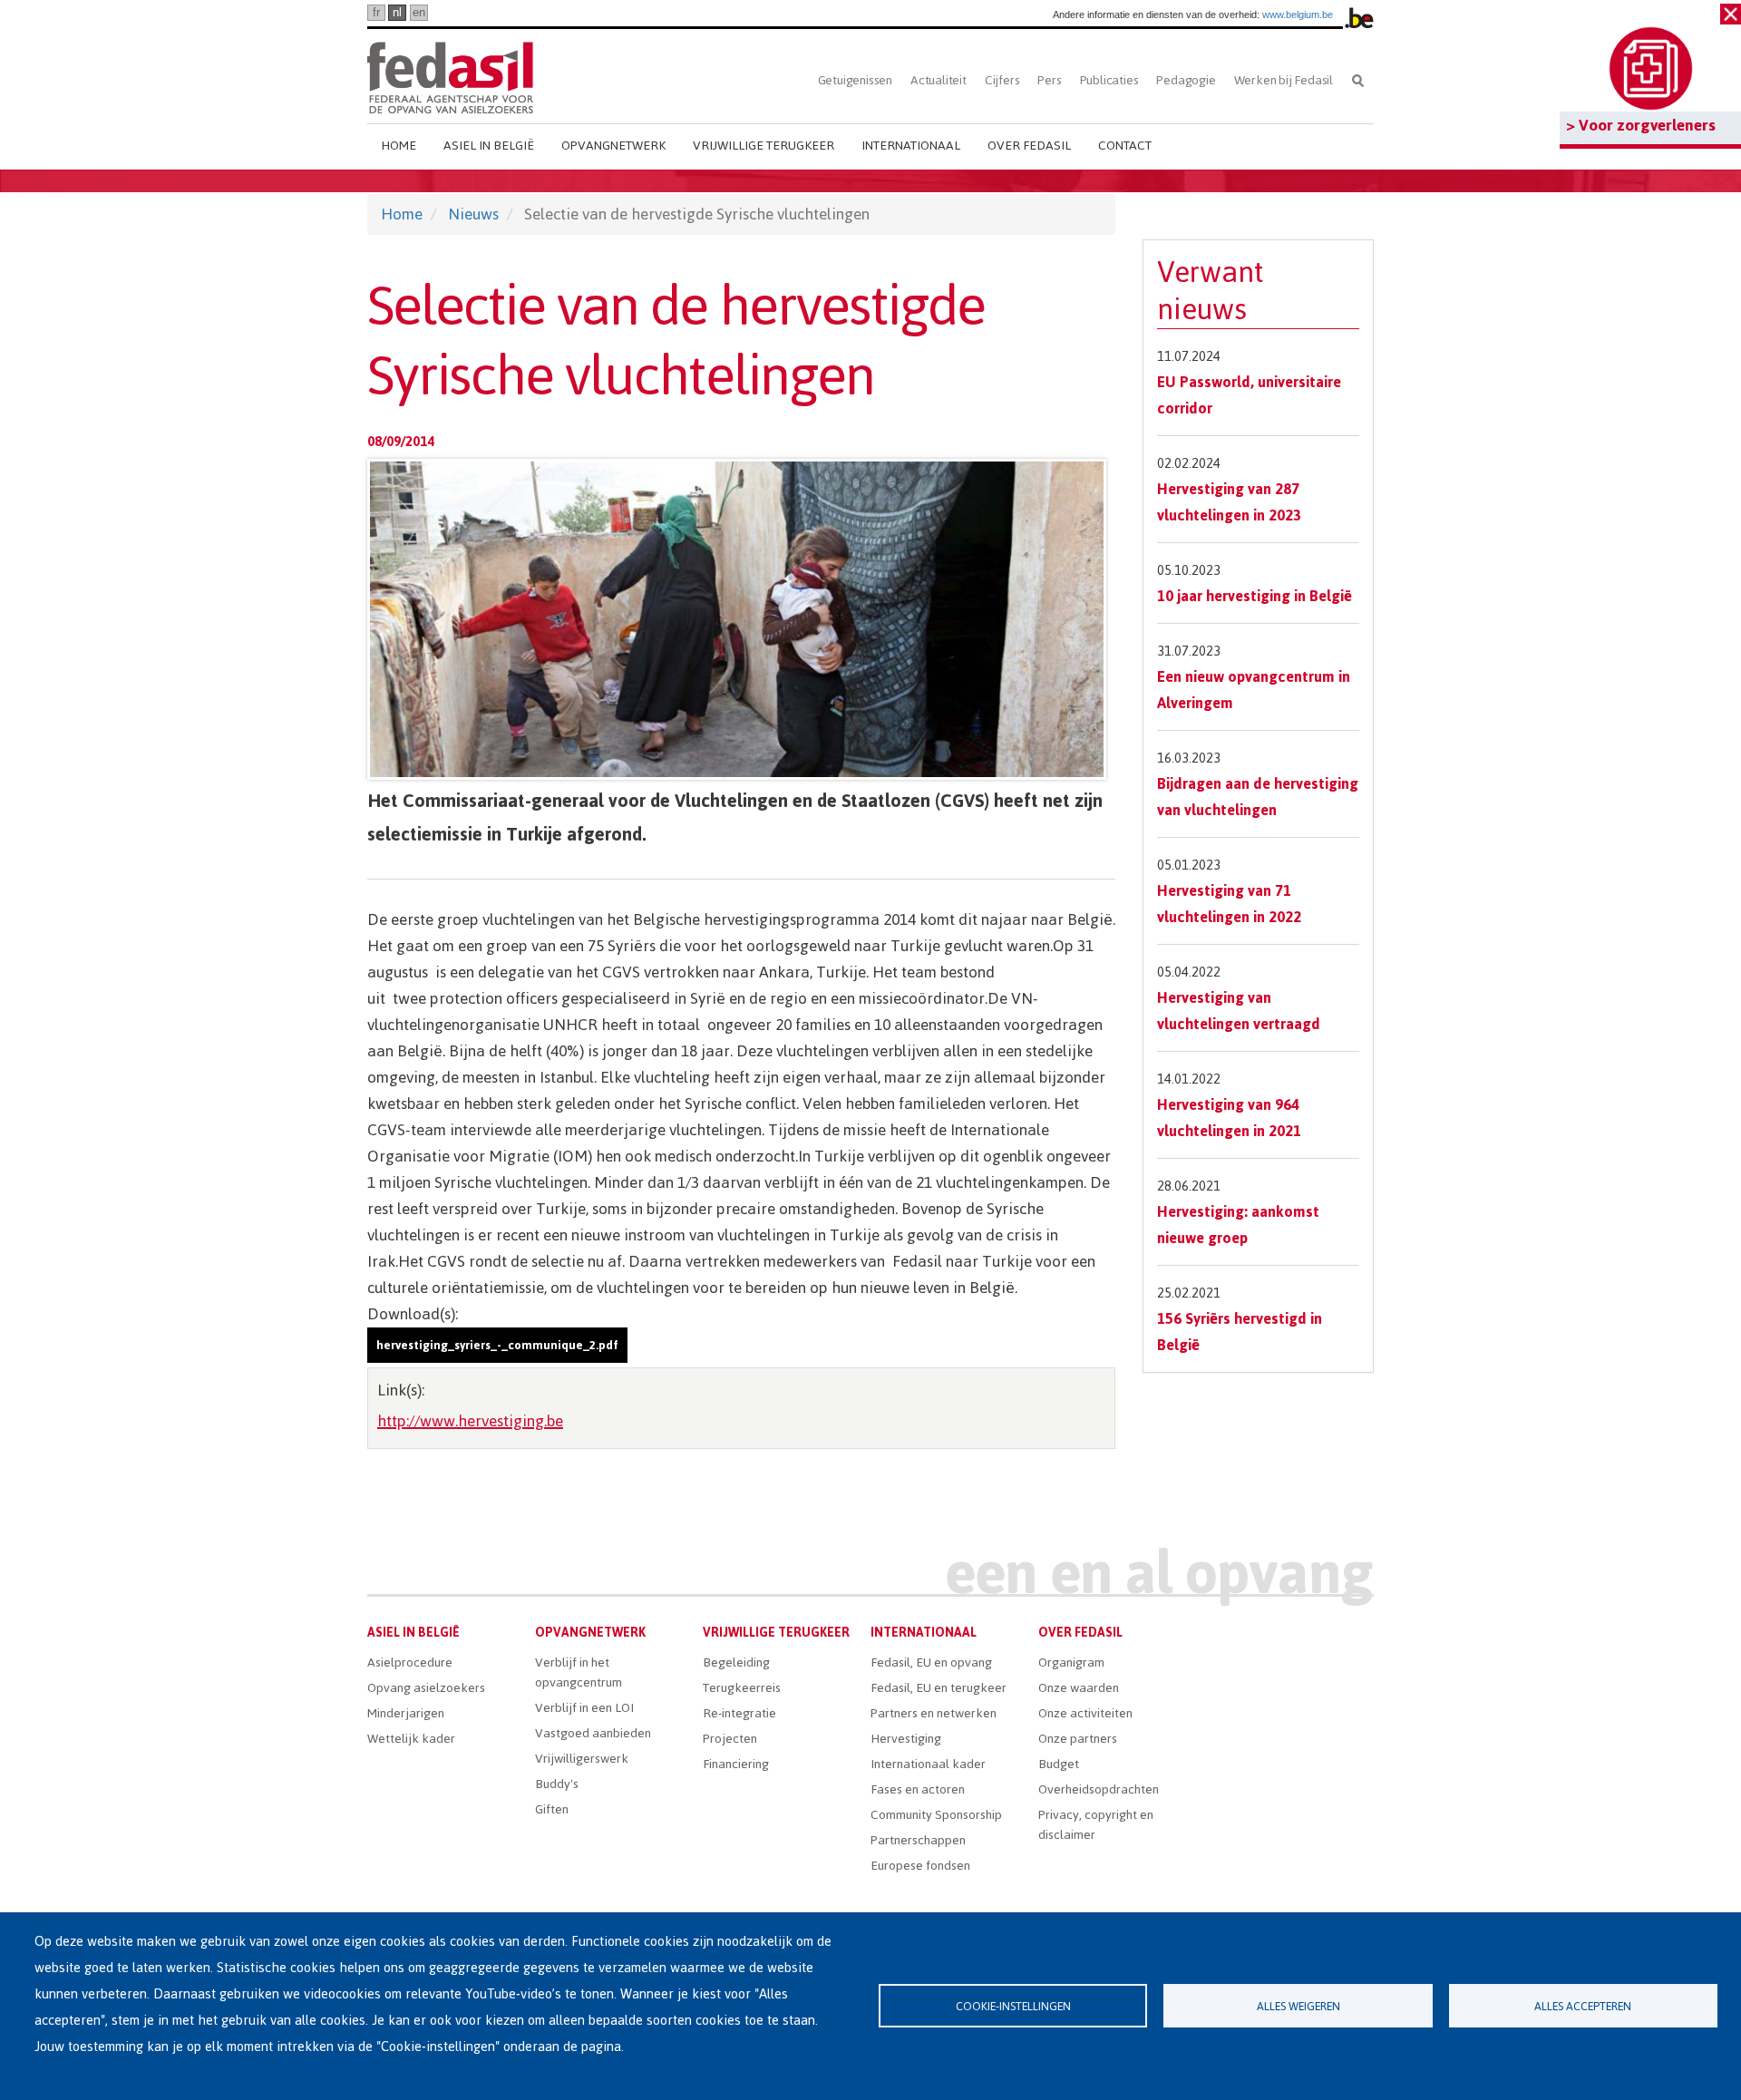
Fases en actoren (918, 1789)
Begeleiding (736, 1662)
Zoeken (1358, 80)
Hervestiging (906, 1739)
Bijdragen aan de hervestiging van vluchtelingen (1258, 797)
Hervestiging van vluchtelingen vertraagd (1239, 1011)
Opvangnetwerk (613, 146)
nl (397, 12)
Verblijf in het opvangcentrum (579, 1672)
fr (376, 12)
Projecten (730, 1739)
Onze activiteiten (1085, 1713)
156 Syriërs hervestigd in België (1240, 1332)
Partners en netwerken (934, 1713)
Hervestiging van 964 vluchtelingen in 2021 (1229, 1118)
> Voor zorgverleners (1641, 125)
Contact (1125, 146)
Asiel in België (489, 146)
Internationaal (911, 146)
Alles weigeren (1298, 2006)
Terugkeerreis (742, 1688)
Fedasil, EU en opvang (931, 1662)
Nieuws (473, 214)
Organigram (1071, 1662)
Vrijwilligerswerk (582, 1759)
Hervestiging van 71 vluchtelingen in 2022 (1229, 904)
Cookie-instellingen (1013, 2006)
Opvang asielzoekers (426, 1688)
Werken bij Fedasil (1284, 80)
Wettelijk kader (411, 1739)
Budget (1059, 1764)
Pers (1049, 80)
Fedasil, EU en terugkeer (939, 1688)
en (419, 12)
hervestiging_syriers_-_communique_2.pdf (497, 1345)
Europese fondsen (920, 1866)
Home (399, 146)
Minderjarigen (406, 1713)
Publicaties (1109, 80)
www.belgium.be (1298, 15)
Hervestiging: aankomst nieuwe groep (1238, 1225)
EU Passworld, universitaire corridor (1249, 395)
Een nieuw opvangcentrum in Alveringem (1254, 690)
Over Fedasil (1029, 146)
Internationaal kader (928, 1764)
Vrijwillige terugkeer (764, 146)
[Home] (450, 75)
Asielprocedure (410, 1662)
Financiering (736, 1764)
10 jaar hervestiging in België (1255, 596)
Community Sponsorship (936, 1815)
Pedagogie (1186, 80)
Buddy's (557, 1784)
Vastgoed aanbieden (593, 1733)
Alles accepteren (1583, 2006)
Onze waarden (1079, 1688)
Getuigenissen (855, 80)
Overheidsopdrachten (1099, 1789)
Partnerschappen (918, 1840)
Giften (552, 1809)
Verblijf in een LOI (584, 1708)
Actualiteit (939, 80)
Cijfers (1002, 80)
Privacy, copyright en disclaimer (1096, 1825)
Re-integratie (739, 1713)
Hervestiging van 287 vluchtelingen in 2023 (1229, 502)
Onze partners (1078, 1739)
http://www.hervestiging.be (470, 1421)
